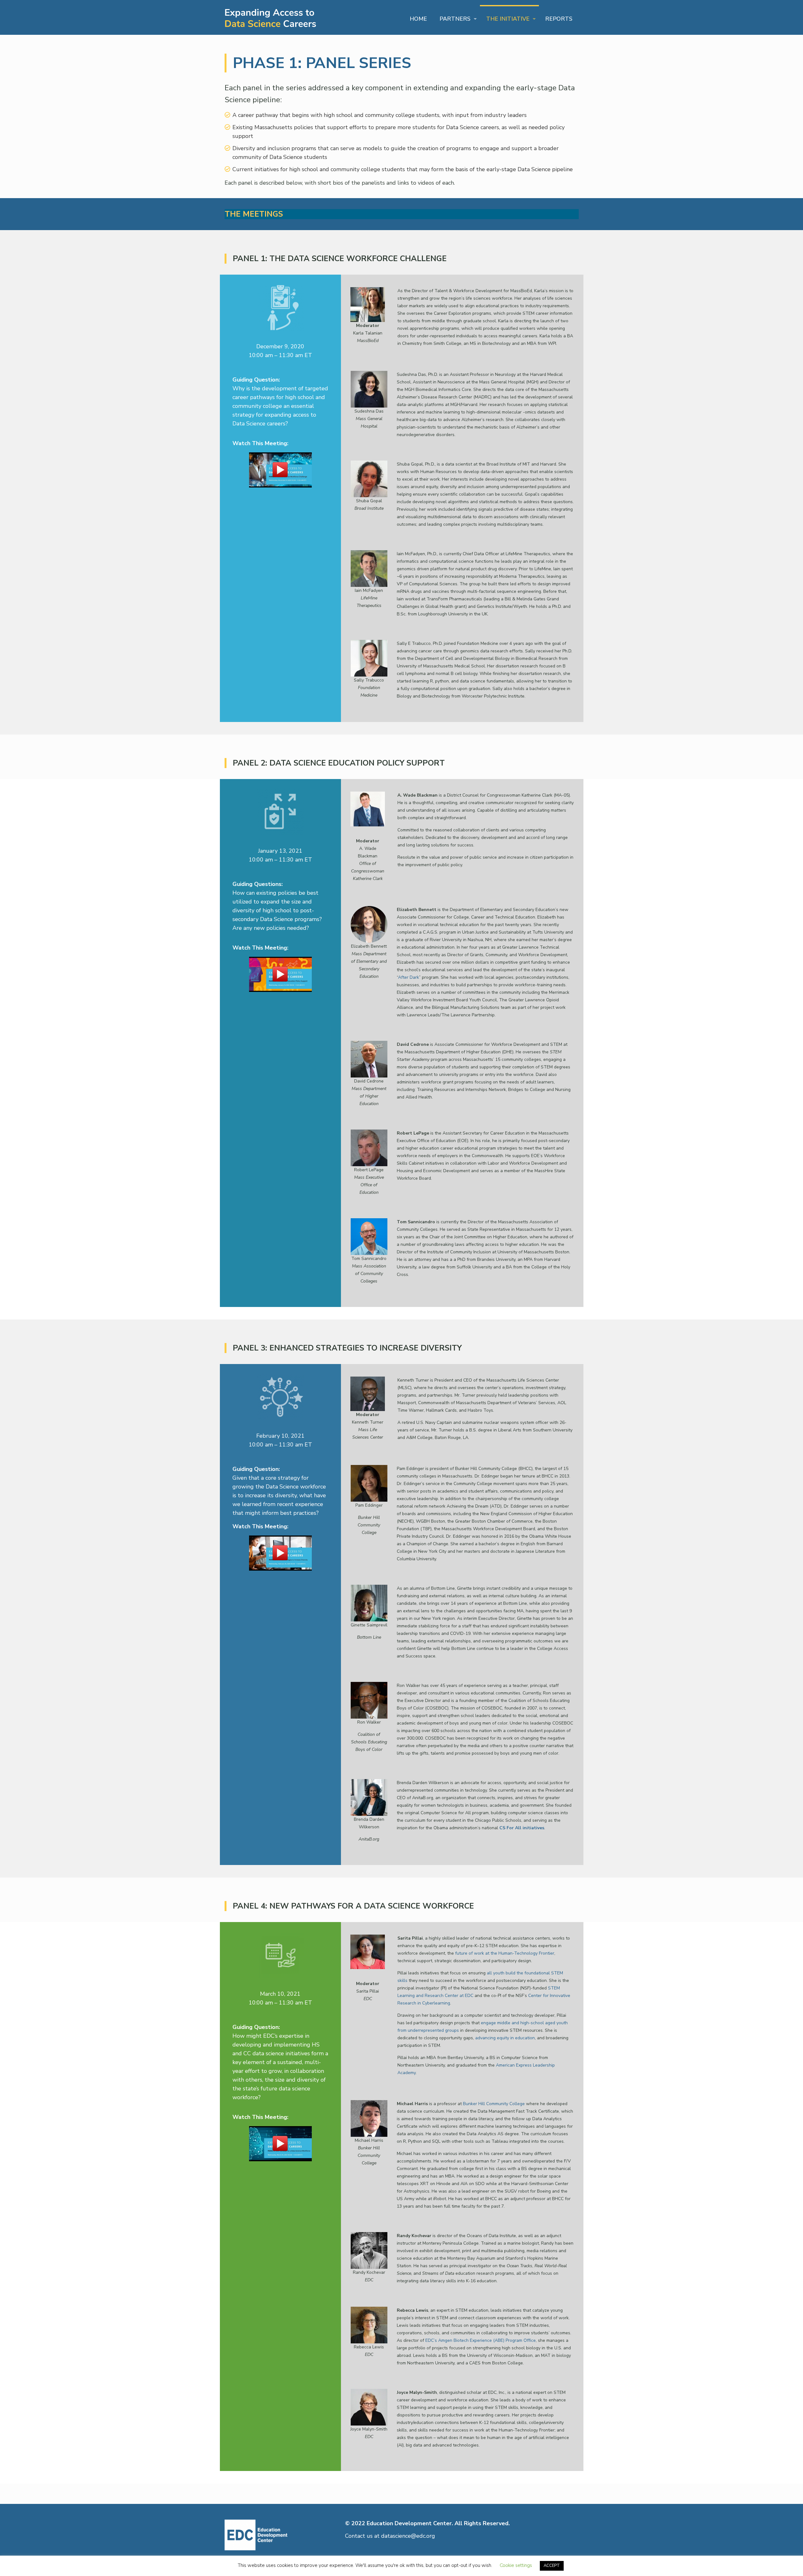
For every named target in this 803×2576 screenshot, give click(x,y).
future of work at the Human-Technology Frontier (505, 1953)
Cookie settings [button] (516, 2565)
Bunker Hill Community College (494, 2104)
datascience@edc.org (408, 2536)
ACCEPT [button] (552, 2566)
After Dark (409, 977)
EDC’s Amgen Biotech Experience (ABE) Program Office (481, 2340)
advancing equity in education (505, 2038)
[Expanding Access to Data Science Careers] (272, 17)
